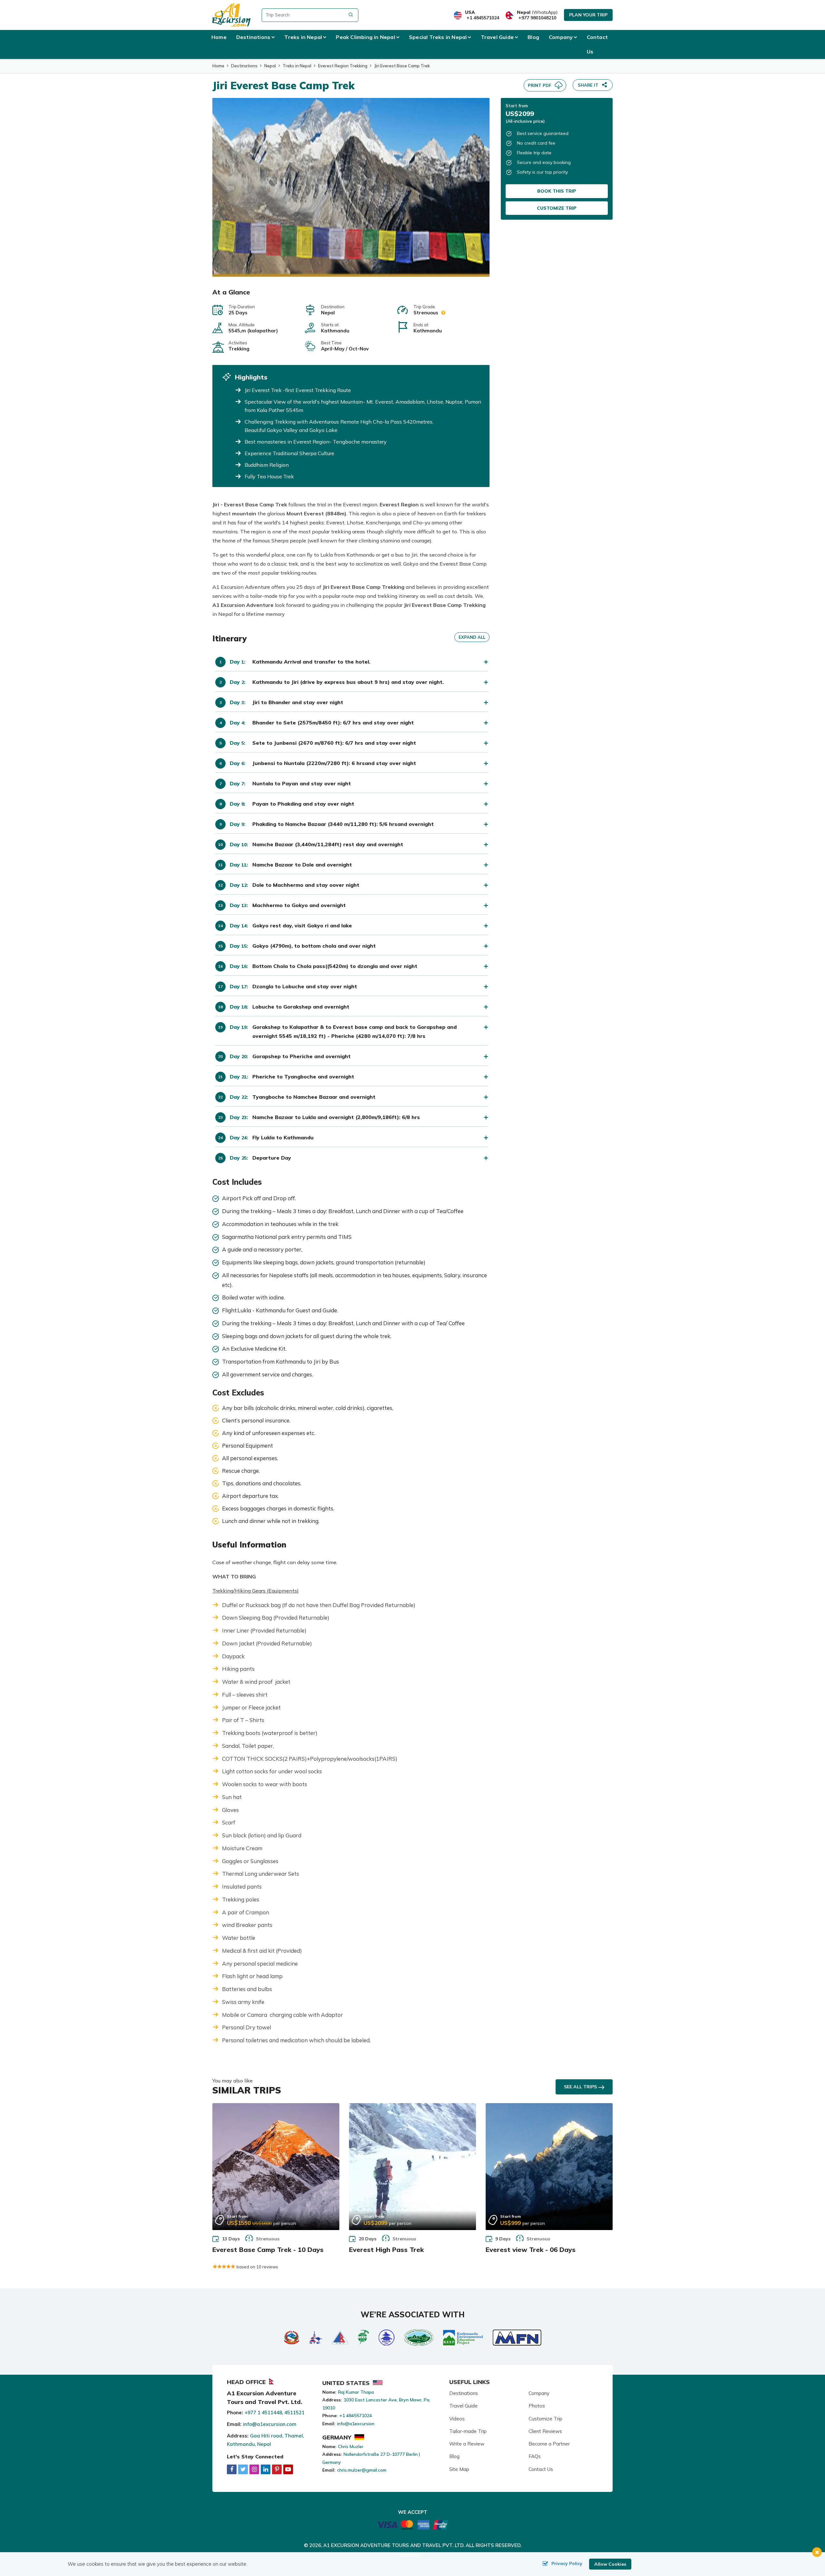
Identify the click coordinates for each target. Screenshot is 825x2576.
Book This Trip (557, 191)
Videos (457, 2419)
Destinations (244, 66)
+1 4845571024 (483, 18)
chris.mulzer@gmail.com (362, 2470)
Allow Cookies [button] (610, 2564)
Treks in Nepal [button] (303, 37)
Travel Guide (463, 2406)
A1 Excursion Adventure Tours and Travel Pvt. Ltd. (394, 2545)
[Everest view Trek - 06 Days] (549, 2167)
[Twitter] (243, 2469)
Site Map (459, 2469)
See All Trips (580, 2087)
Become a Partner (549, 2444)
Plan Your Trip (588, 15)
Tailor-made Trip (468, 2431)
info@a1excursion (356, 2424)
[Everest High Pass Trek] (412, 2167)
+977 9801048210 (537, 18)
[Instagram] (254, 2469)
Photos (537, 2406)
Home (219, 37)
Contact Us (597, 44)
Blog (533, 37)
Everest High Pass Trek (386, 2250)
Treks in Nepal (297, 66)
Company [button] (561, 37)
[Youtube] (288, 2469)
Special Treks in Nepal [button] (438, 37)
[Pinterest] (277, 2469)
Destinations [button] (253, 37)
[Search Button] (351, 15)
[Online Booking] (413, 2524)
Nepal (270, 66)
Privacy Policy (567, 2563)
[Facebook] (232, 2469)
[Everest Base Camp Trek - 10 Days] (276, 2167)
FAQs (535, 2456)
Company (539, 2393)
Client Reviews (545, 2431)
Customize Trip (557, 208)
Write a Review (467, 2444)
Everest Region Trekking (343, 66)
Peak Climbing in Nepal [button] (365, 37)
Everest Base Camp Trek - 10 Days (268, 2250)
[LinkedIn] (266, 2469)
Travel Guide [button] (497, 37)
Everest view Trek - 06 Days (531, 2250)
